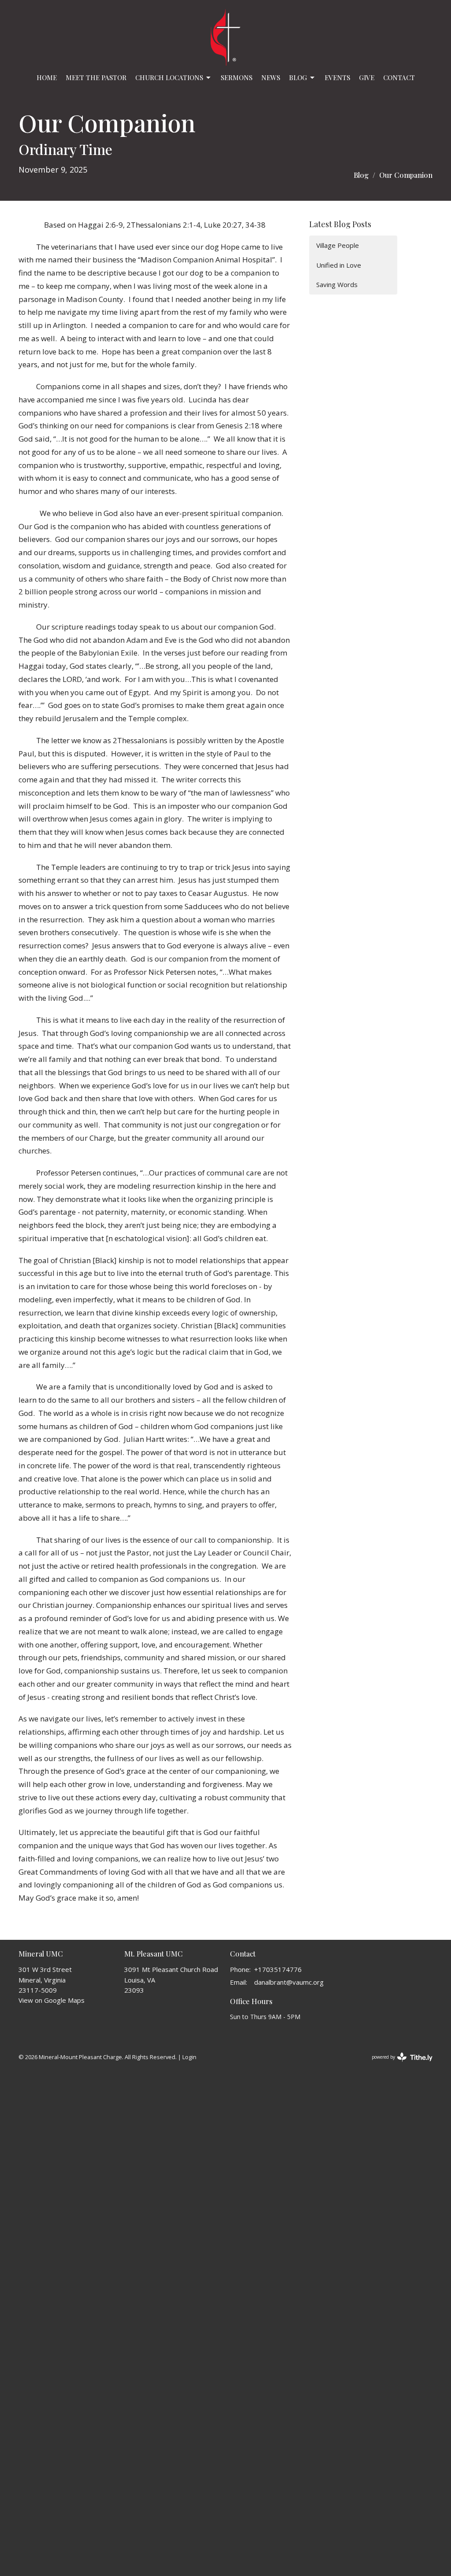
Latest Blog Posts (340, 224)
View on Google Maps (52, 2000)
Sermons (237, 77)
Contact (399, 77)
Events (337, 77)
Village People (338, 245)
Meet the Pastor (96, 77)
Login (189, 2057)
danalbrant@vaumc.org (289, 1982)
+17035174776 (278, 1969)
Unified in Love (339, 265)
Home (47, 77)
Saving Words (337, 284)
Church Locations (169, 77)
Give (367, 77)
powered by (397, 2064)
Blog (298, 77)
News (271, 77)
